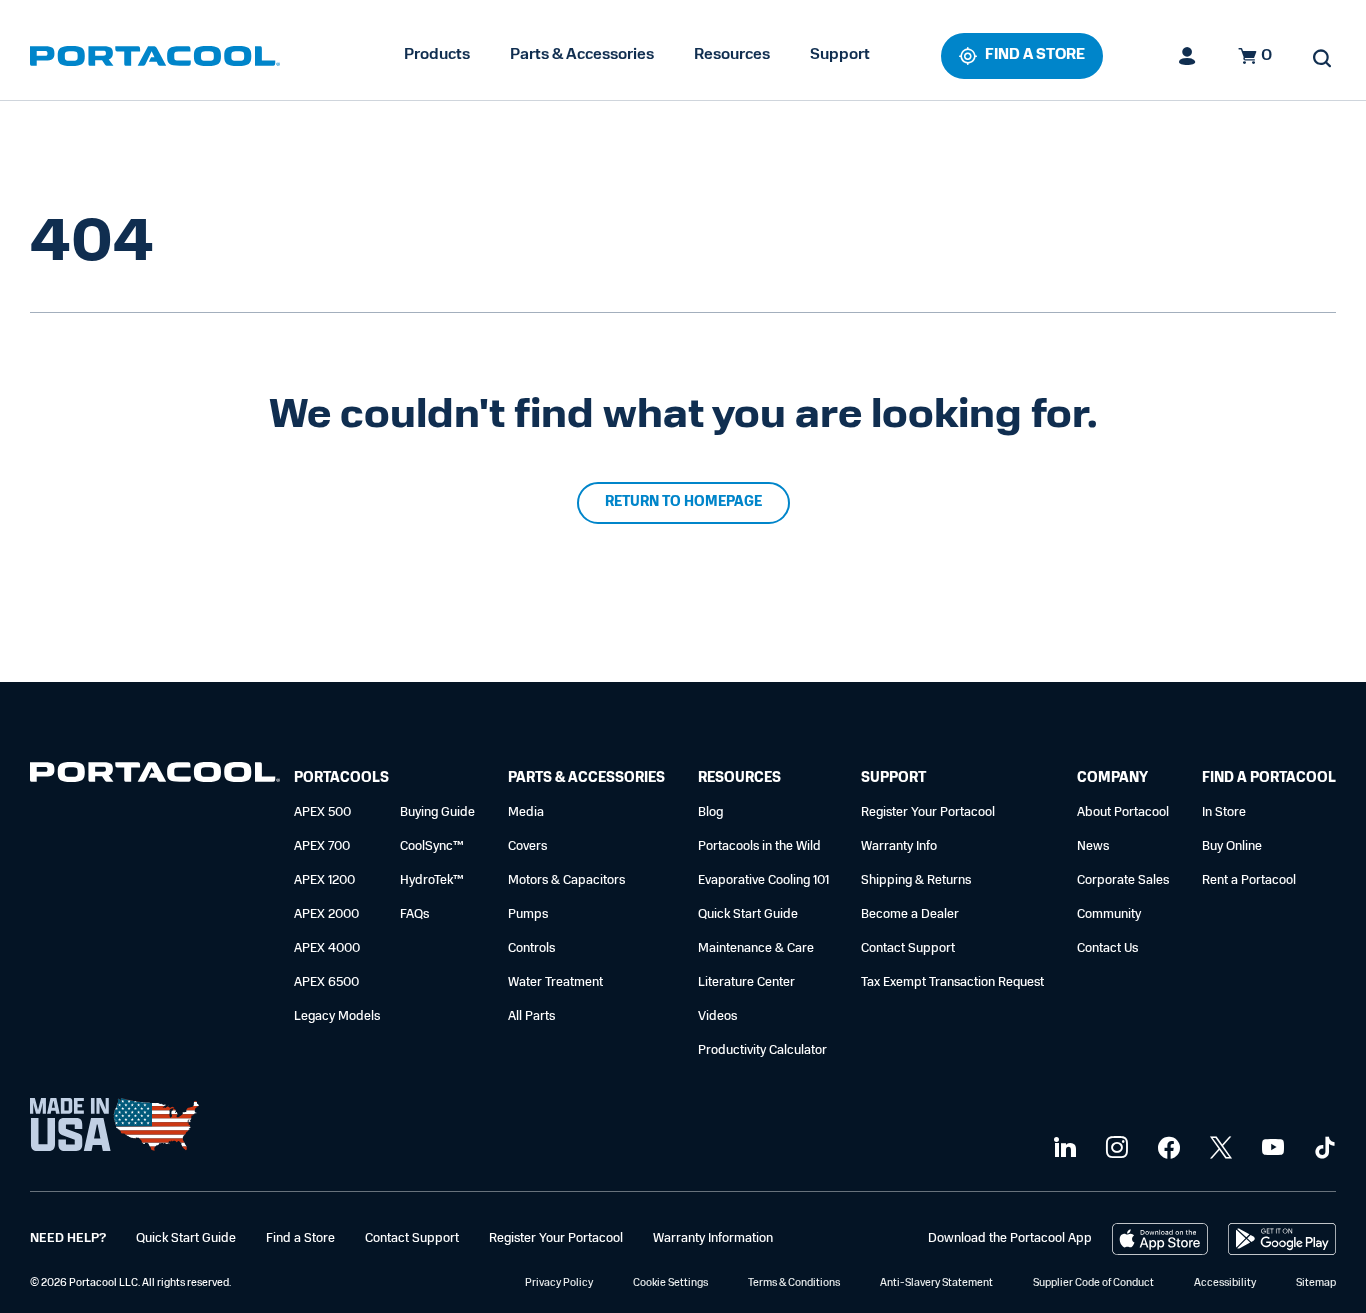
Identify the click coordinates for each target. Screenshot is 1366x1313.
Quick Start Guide (748, 914)
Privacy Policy (559, 1283)
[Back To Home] (155, 56)
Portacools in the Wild (759, 846)
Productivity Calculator (762, 1050)
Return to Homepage (683, 502)
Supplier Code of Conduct (1093, 1283)
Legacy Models (337, 1016)
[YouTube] (1270, 1148)
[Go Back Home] (155, 776)
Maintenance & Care (756, 948)
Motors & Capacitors (566, 880)
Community (1109, 914)
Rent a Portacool (1249, 880)
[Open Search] (1322, 58)
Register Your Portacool (928, 812)
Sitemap (1316, 1283)
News (1093, 846)
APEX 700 (322, 846)
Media (526, 812)
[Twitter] (1218, 1148)
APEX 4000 (327, 948)
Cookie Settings (670, 1283)
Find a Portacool (1269, 778)
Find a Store (300, 1238)
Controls (531, 948)
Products (437, 55)
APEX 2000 (326, 914)
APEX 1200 (324, 880)
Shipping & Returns (916, 880)
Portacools (341, 778)
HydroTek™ (432, 880)
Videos (717, 1016)
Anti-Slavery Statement (936, 1283)
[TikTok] (1322, 1148)
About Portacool (1123, 812)
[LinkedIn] (1062, 1148)
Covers (527, 846)
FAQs (414, 914)
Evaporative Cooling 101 (763, 880)
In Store (1224, 812)
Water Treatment (555, 982)
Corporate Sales (1123, 880)
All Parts (531, 1016)
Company (1112, 778)
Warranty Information (713, 1238)
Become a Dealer (910, 914)
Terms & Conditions (794, 1283)
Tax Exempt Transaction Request (952, 982)
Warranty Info (899, 846)
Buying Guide (437, 812)
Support (840, 55)
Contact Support (908, 948)
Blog (710, 812)
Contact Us (1107, 948)
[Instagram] (1114, 1148)
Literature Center (746, 982)
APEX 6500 (326, 982)
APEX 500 (322, 812)
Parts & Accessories (582, 55)
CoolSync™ (432, 846)
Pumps (528, 914)
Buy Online (1232, 846)
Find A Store (1035, 55)
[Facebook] (1166, 1148)
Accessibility (1225, 1283)
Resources (732, 55)
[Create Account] (1188, 56)
